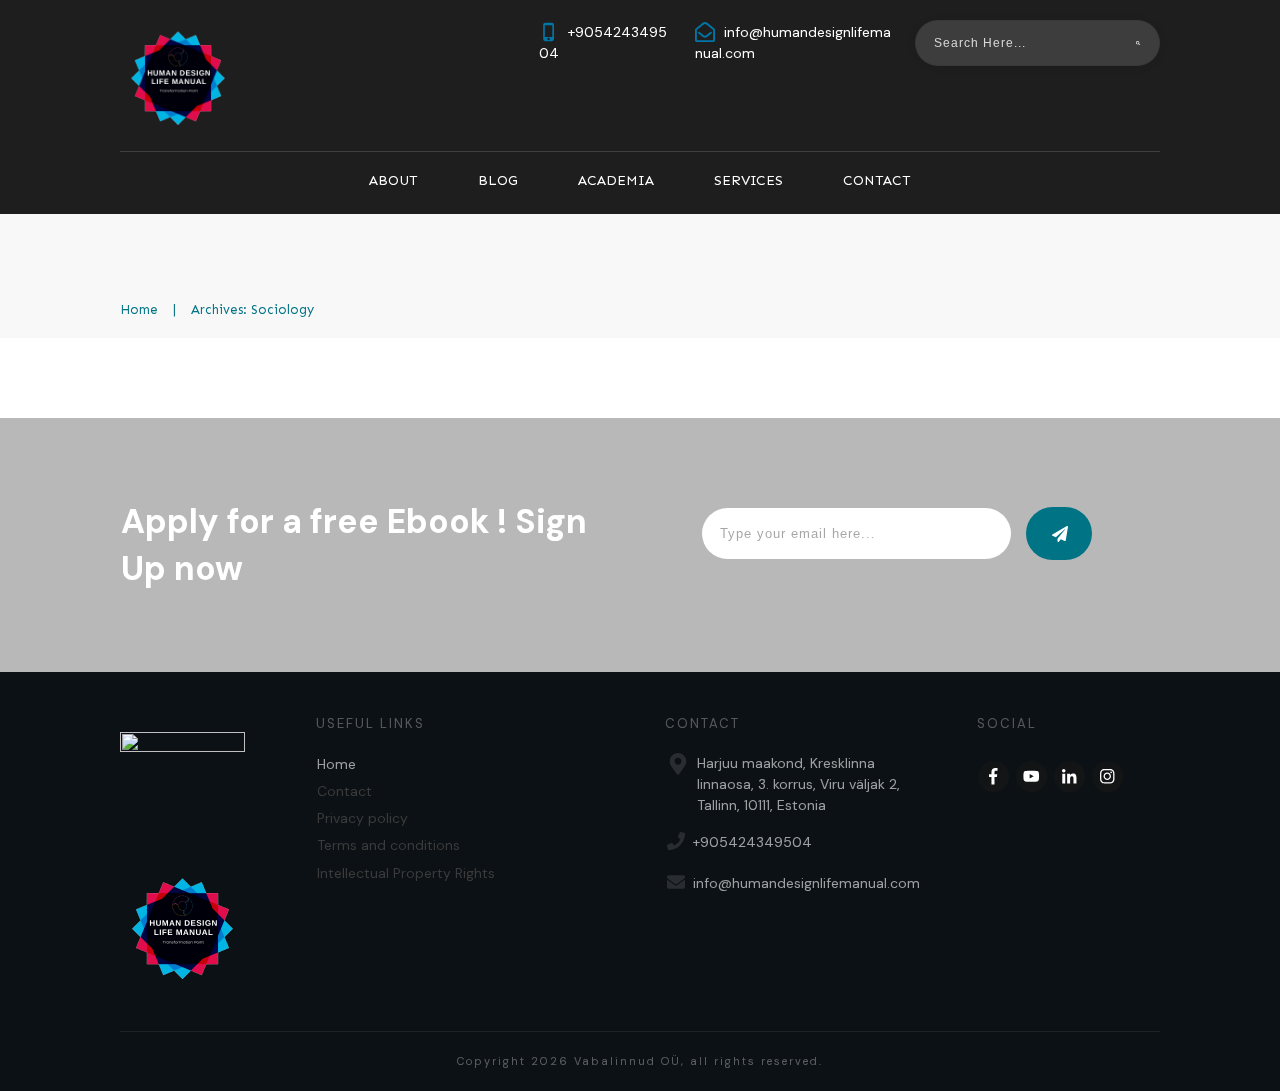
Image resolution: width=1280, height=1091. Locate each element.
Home (336, 764)
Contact (344, 791)
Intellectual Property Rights (406, 873)
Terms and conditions (388, 845)
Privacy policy (362, 818)
